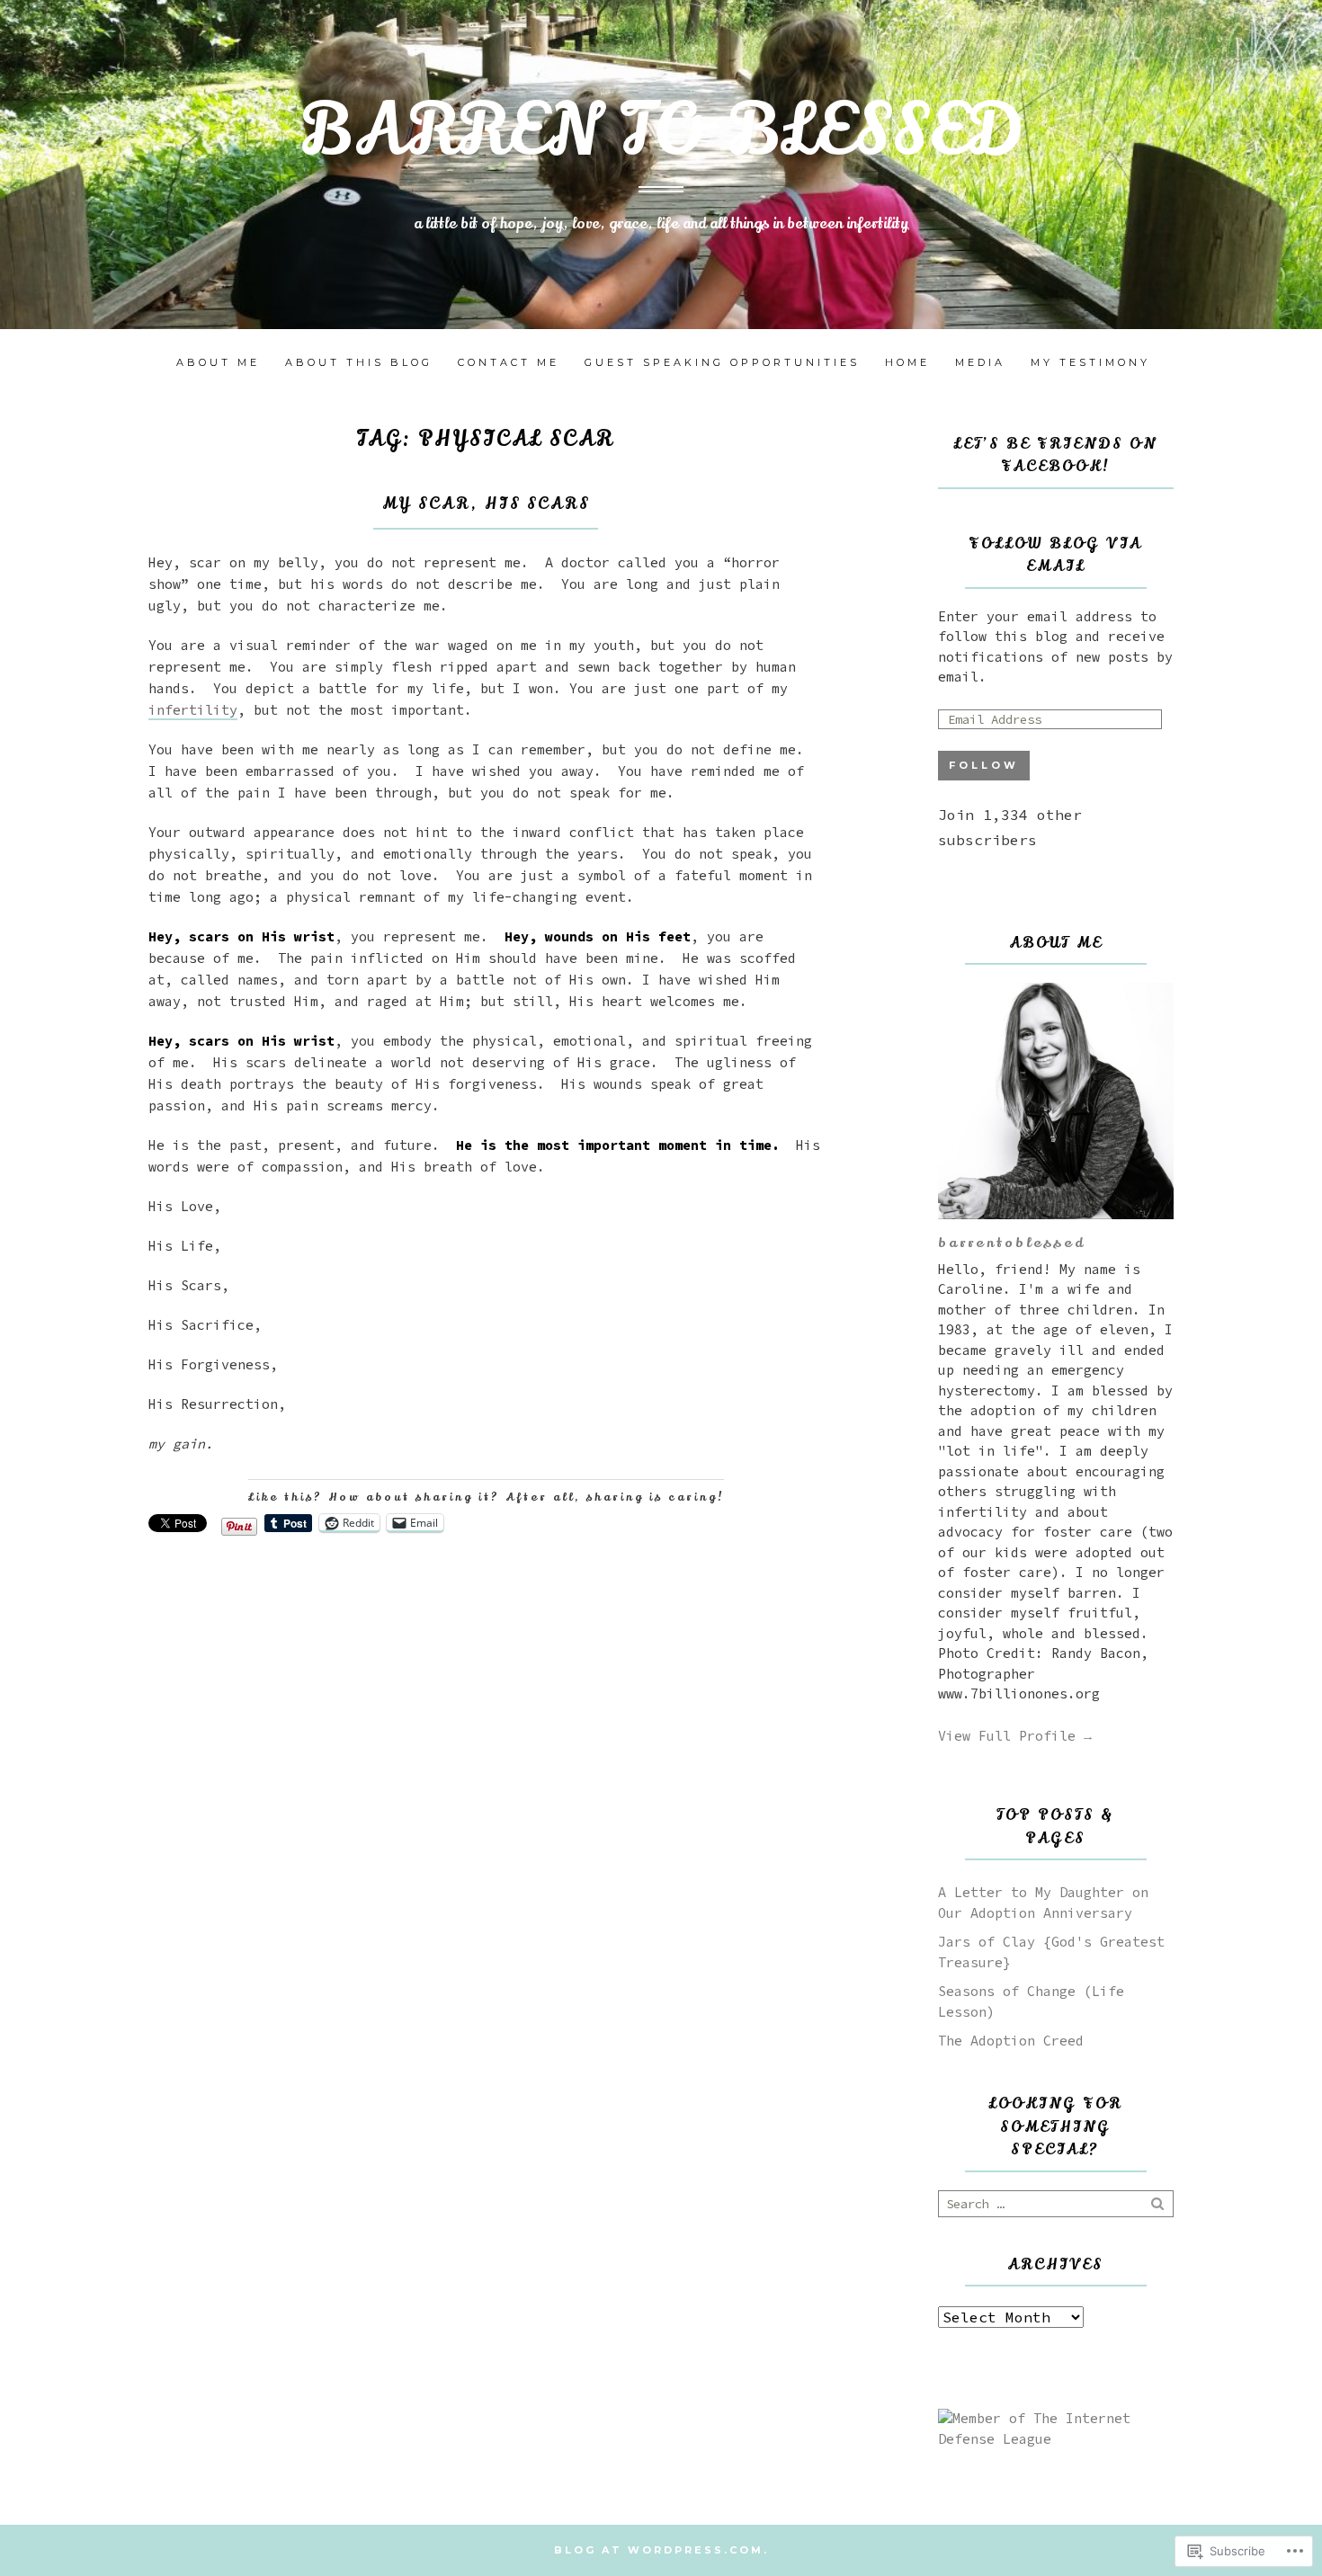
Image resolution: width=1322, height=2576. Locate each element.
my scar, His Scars (486, 504)
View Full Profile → (1015, 1736)
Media (980, 362)
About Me (218, 362)
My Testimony (1090, 362)
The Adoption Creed (1011, 2041)
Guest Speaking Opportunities (722, 362)
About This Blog (359, 362)
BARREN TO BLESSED (661, 131)
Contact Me (509, 362)
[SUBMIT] (1159, 2204)
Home (907, 362)
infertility (193, 710)
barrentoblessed (1012, 1243)
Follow (984, 765)
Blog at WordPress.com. (661, 2550)
